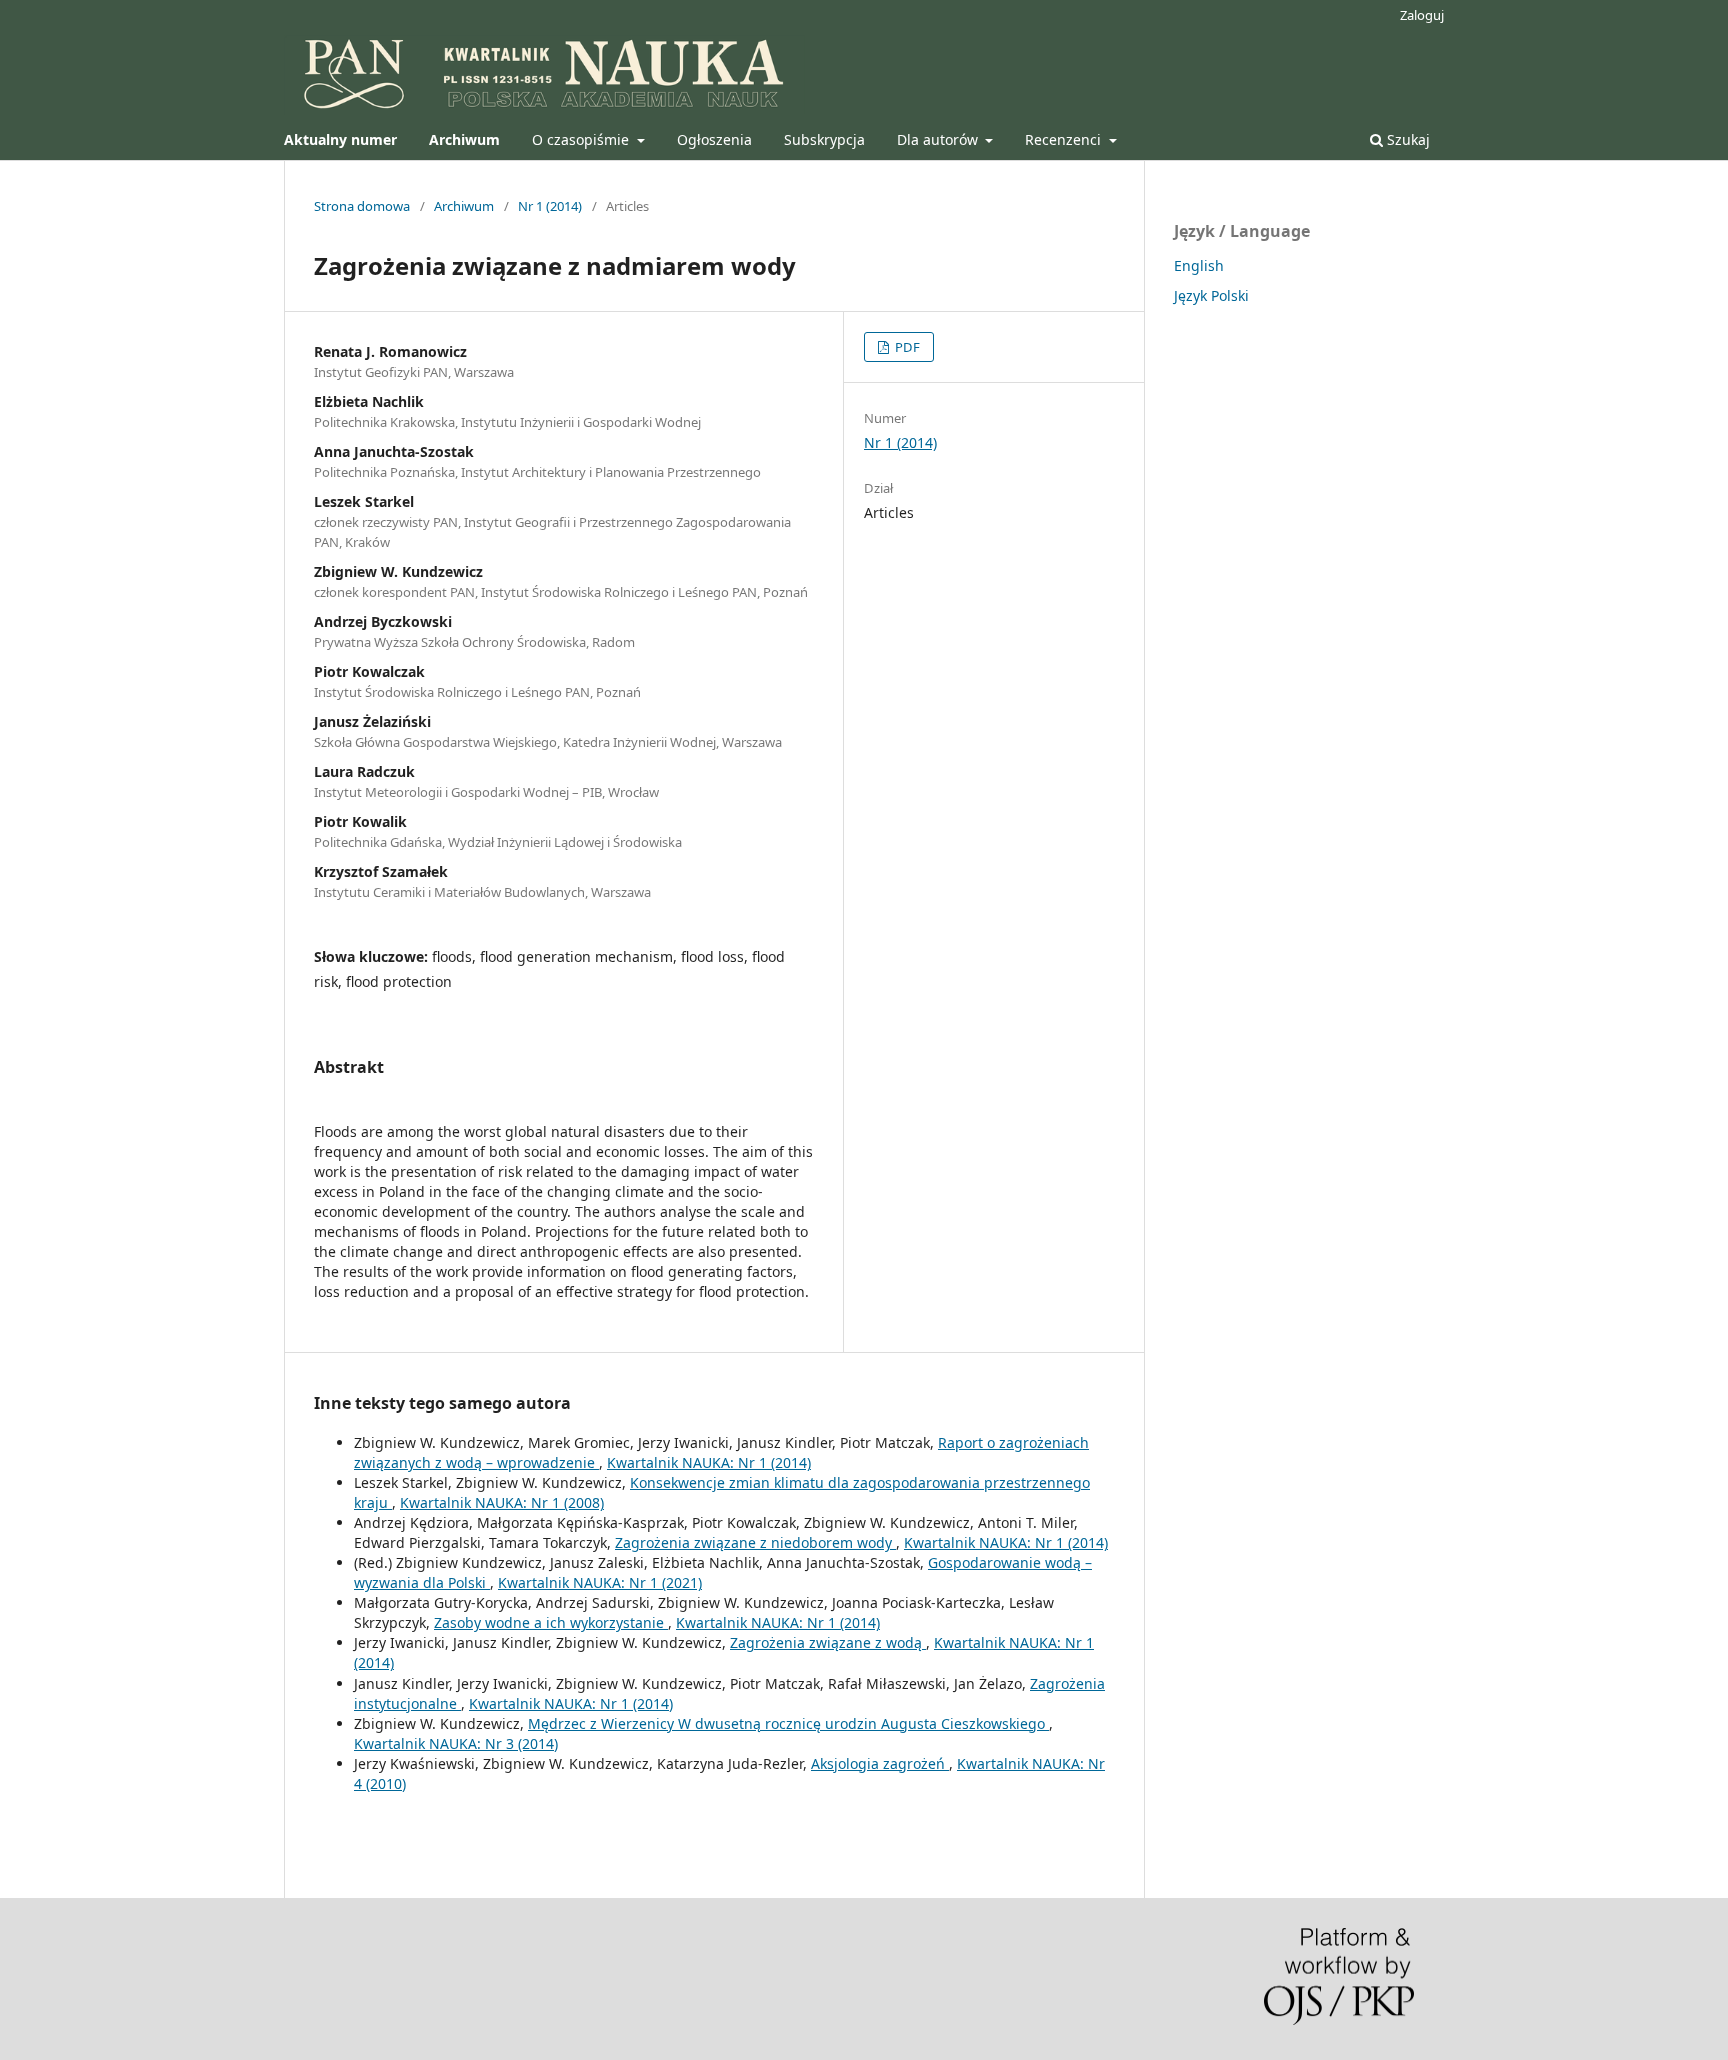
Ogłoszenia (714, 139)
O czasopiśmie (582, 139)
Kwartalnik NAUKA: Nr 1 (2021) (600, 1582)
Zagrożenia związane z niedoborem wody (755, 1542)
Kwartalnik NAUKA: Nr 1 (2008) (502, 1502)
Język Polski (1211, 295)
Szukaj (1406, 139)
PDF (906, 347)
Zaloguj (1422, 15)
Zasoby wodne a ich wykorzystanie (551, 1622)
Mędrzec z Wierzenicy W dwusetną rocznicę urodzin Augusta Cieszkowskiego (788, 1723)
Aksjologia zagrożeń (880, 1763)
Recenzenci (1065, 139)
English (1199, 265)
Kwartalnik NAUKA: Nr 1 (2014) (709, 1462)
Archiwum (464, 206)
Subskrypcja (824, 139)
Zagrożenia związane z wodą (828, 1642)
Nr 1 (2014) (550, 206)
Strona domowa (362, 206)
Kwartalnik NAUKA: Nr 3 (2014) (456, 1743)
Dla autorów (939, 139)
